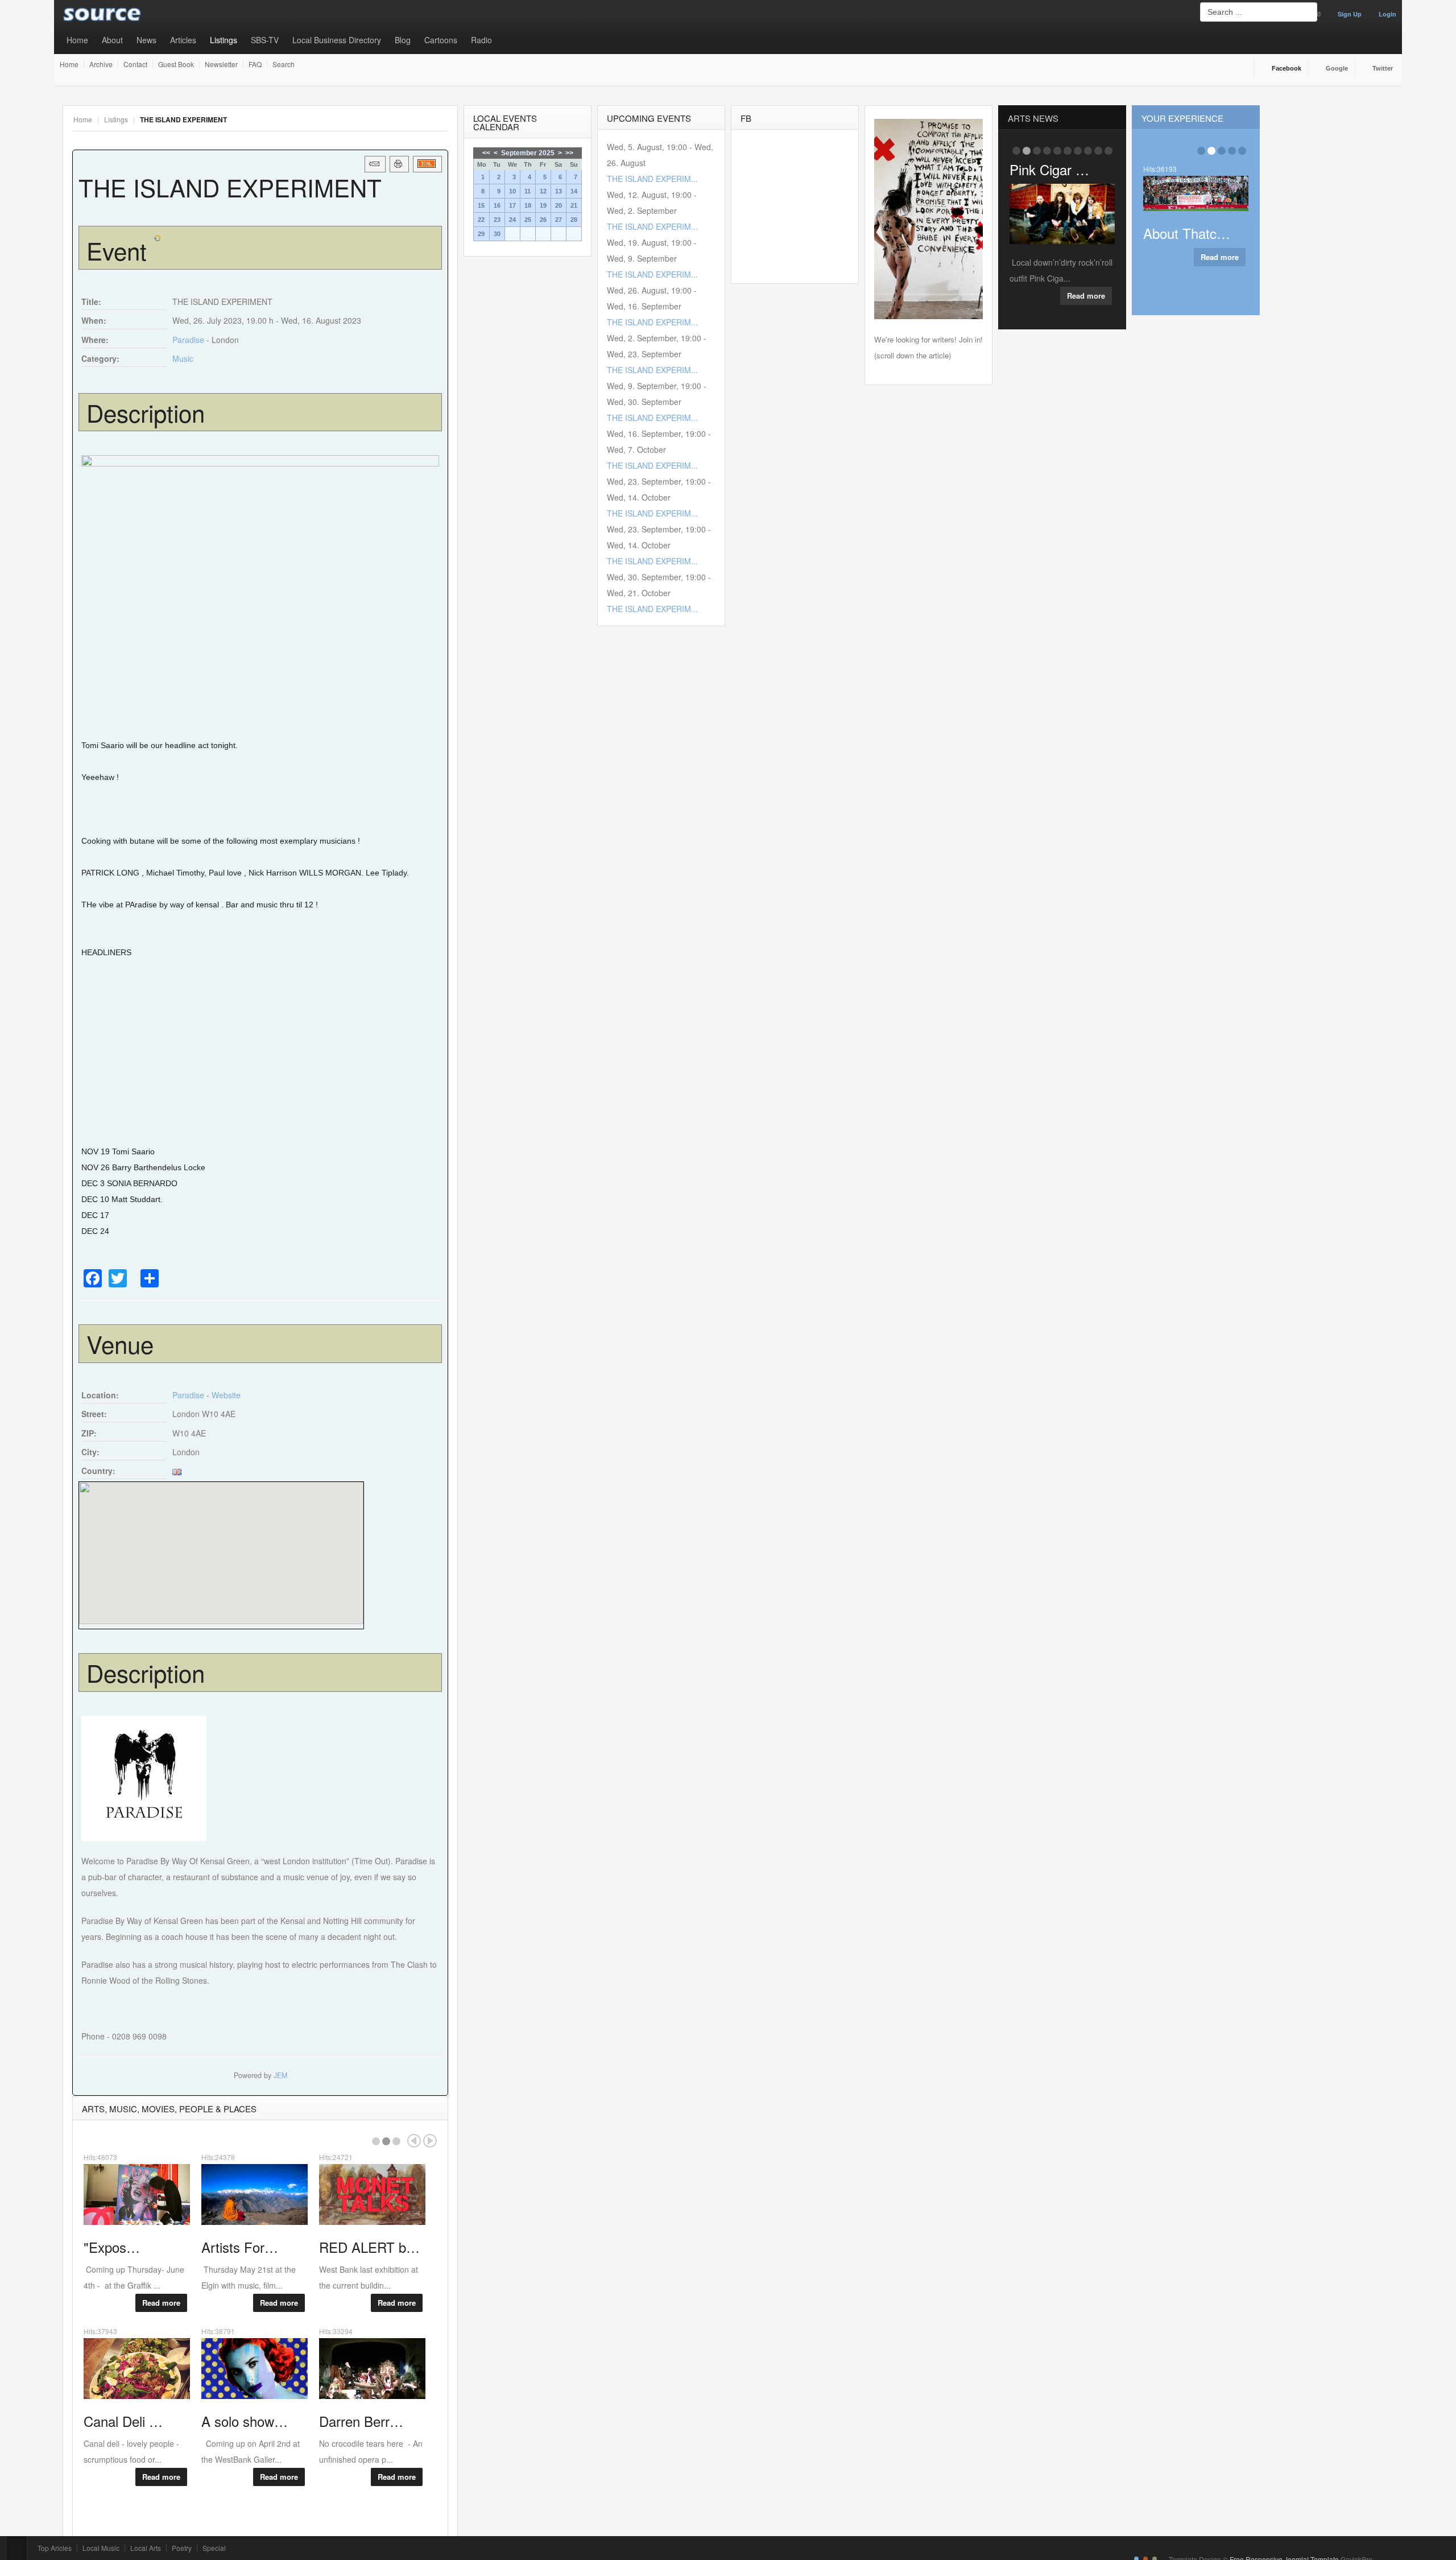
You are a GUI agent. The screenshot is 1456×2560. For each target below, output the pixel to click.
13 (559, 191)
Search (284, 64)
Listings (224, 40)
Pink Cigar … (1049, 169)
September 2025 (528, 153)
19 (543, 205)
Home (77, 40)
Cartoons (441, 40)
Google (1337, 68)
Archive (101, 64)
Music (183, 358)
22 (481, 220)
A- (442, 119)
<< (486, 153)
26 (543, 220)
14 (574, 191)
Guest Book (176, 64)
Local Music (101, 2548)
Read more (161, 2303)
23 (497, 220)
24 (512, 220)
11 (528, 191)
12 (543, 191)
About (112, 40)
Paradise (188, 340)
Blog (403, 40)
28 (574, 220)
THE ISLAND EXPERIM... (652, 179)
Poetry (182, 2548)
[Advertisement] (260, 1051)
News (146, 40)
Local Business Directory (337, 40)
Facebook (1287, 68)
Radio (481, 40)
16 (497, 205)
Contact (135, 64)
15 (481, 205)
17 (512, 205)
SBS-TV (265, 40)
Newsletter (221, 64)
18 (528, 205)
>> (569, 153)
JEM (280, 2075)
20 (559, 205)
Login (1387, 14)
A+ (417, 119)
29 (481, 234)
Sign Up (1350, 14)
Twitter (1383, 68)
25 (528, 220)
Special (214, 2548)
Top (16, 2548)
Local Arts (146, 2548)
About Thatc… (1187, 233)
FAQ (255, 64)
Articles (183, 40)
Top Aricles (55, 2548)
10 (512, 191)
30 (497, 234)
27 (559, 220)
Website (226, 1395)
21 (574, 205)
